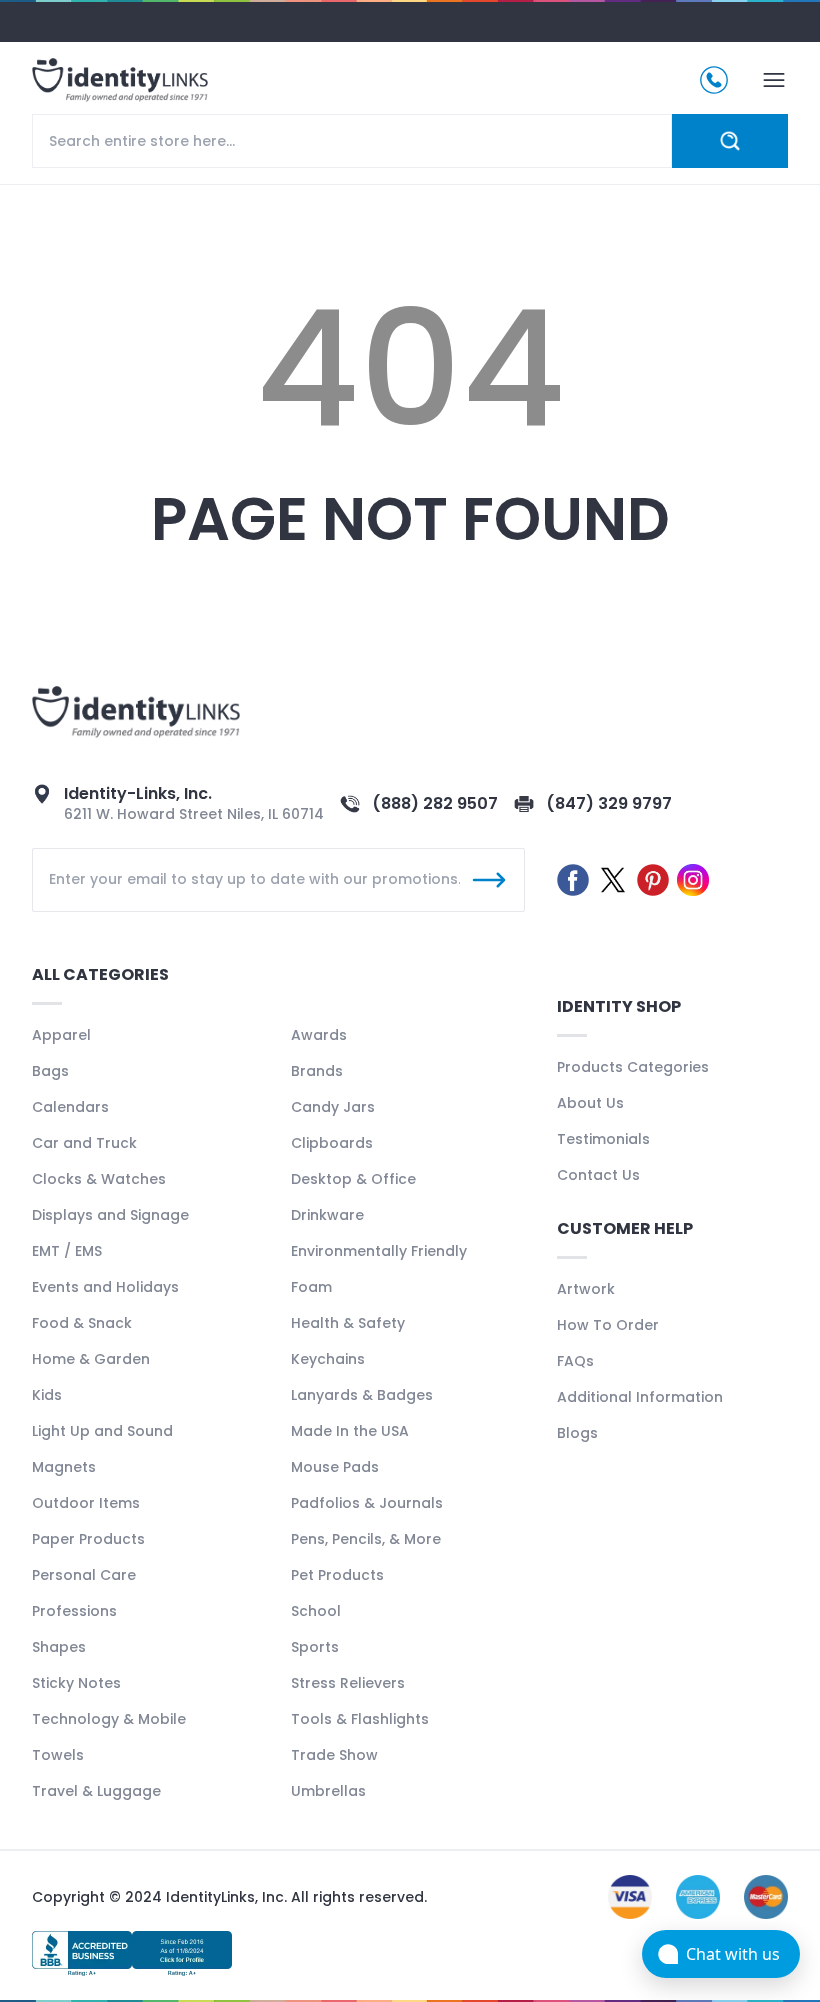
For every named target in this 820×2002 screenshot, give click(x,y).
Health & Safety (348, 1323)
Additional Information (640, 1397)
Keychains (328, 1359)
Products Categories (633, 1067)
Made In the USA (350, 1431)
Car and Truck (84, 1143)
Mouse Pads (335, 1467)
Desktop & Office (353, 1179)
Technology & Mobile (109, 1719)
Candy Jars (333, 1107)
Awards (319, 1035)
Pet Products (337, 1575)
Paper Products (88, 1539)
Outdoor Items (86, 1503)
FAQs (575, 1361)
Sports (315, 1647)
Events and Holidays (105, 1287)
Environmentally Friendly (379, 1251)
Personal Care (84, 1575)
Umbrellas (328, 1791)
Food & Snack (82, 1323)
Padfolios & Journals (367, 1503)
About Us (590, 1103)
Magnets (64, 1467)
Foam (311, 1287)
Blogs (577, 1433)
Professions (74, 1611)
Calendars (70, 1107)
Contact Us (598, 1175)
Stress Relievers (348, 1683)
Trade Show (334, 1755)
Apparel (61, 1035)
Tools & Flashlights (360, 1719)
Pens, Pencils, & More (366, 1539)
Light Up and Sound (102, 1431)
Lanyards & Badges (362, 1395)
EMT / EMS (67, 1251)
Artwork (586, 1289)
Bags (50, 1071)
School (316, 1611)
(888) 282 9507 (435, 803)
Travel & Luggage (96, 1791)
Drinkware (327, 1215)
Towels (58, 1755)
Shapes (59, 1647)
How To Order (608, 1325)
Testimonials (603, 1139)
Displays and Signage (110, 1215)
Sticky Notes (76, 1683)
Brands (317, 1071)
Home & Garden (91, 1359)
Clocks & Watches (99, 1179)
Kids (47, 1395)
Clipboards (332, 1143)
